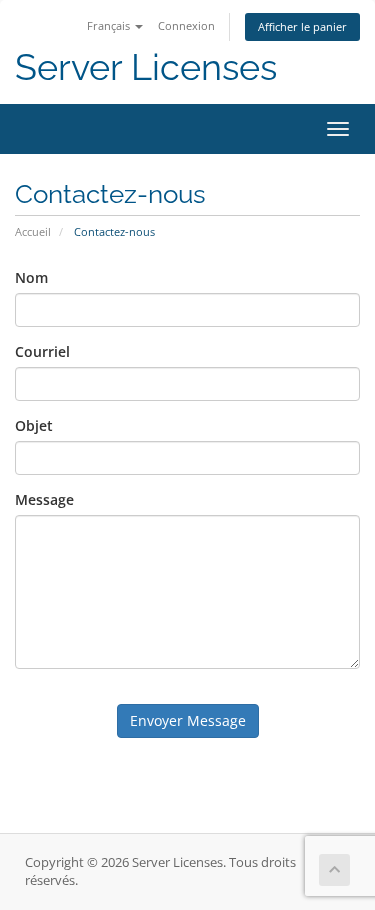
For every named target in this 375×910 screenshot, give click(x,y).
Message (44, 499)
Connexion (186, 25)
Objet (34, 425)
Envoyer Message (188, 720)
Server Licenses (146, 67)
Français (110, 25)
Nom (31, 277)
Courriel (42, 351)
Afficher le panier (302, 26)
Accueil (33, 231)
